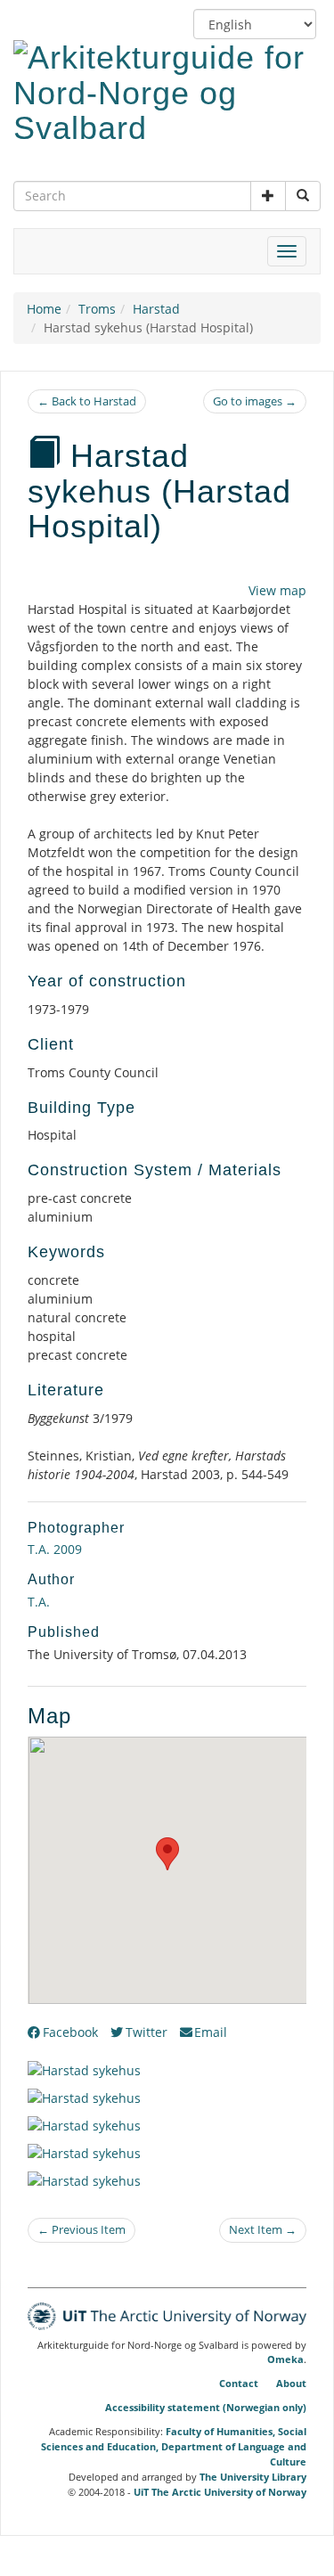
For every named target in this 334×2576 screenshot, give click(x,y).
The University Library (253, 2477)
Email (211, 2032)
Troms (97, 309)
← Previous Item (81, 2229)
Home (44, 309)
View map (277, 590)
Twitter (147, 2032)
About (291, 2383)
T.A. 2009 (55, 1549)
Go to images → (255, 401)
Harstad (156, 309)
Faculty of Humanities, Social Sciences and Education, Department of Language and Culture (174, 2446)
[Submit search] (303, 196)
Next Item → (263, 2229)
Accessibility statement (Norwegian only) (206, 2407)
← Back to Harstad (87, 401)
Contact (239, 2383)
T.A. (39, 1602)
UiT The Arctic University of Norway (220, 2492)
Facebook (70, 2032)
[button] (268, 196)
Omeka (285, 2359)
